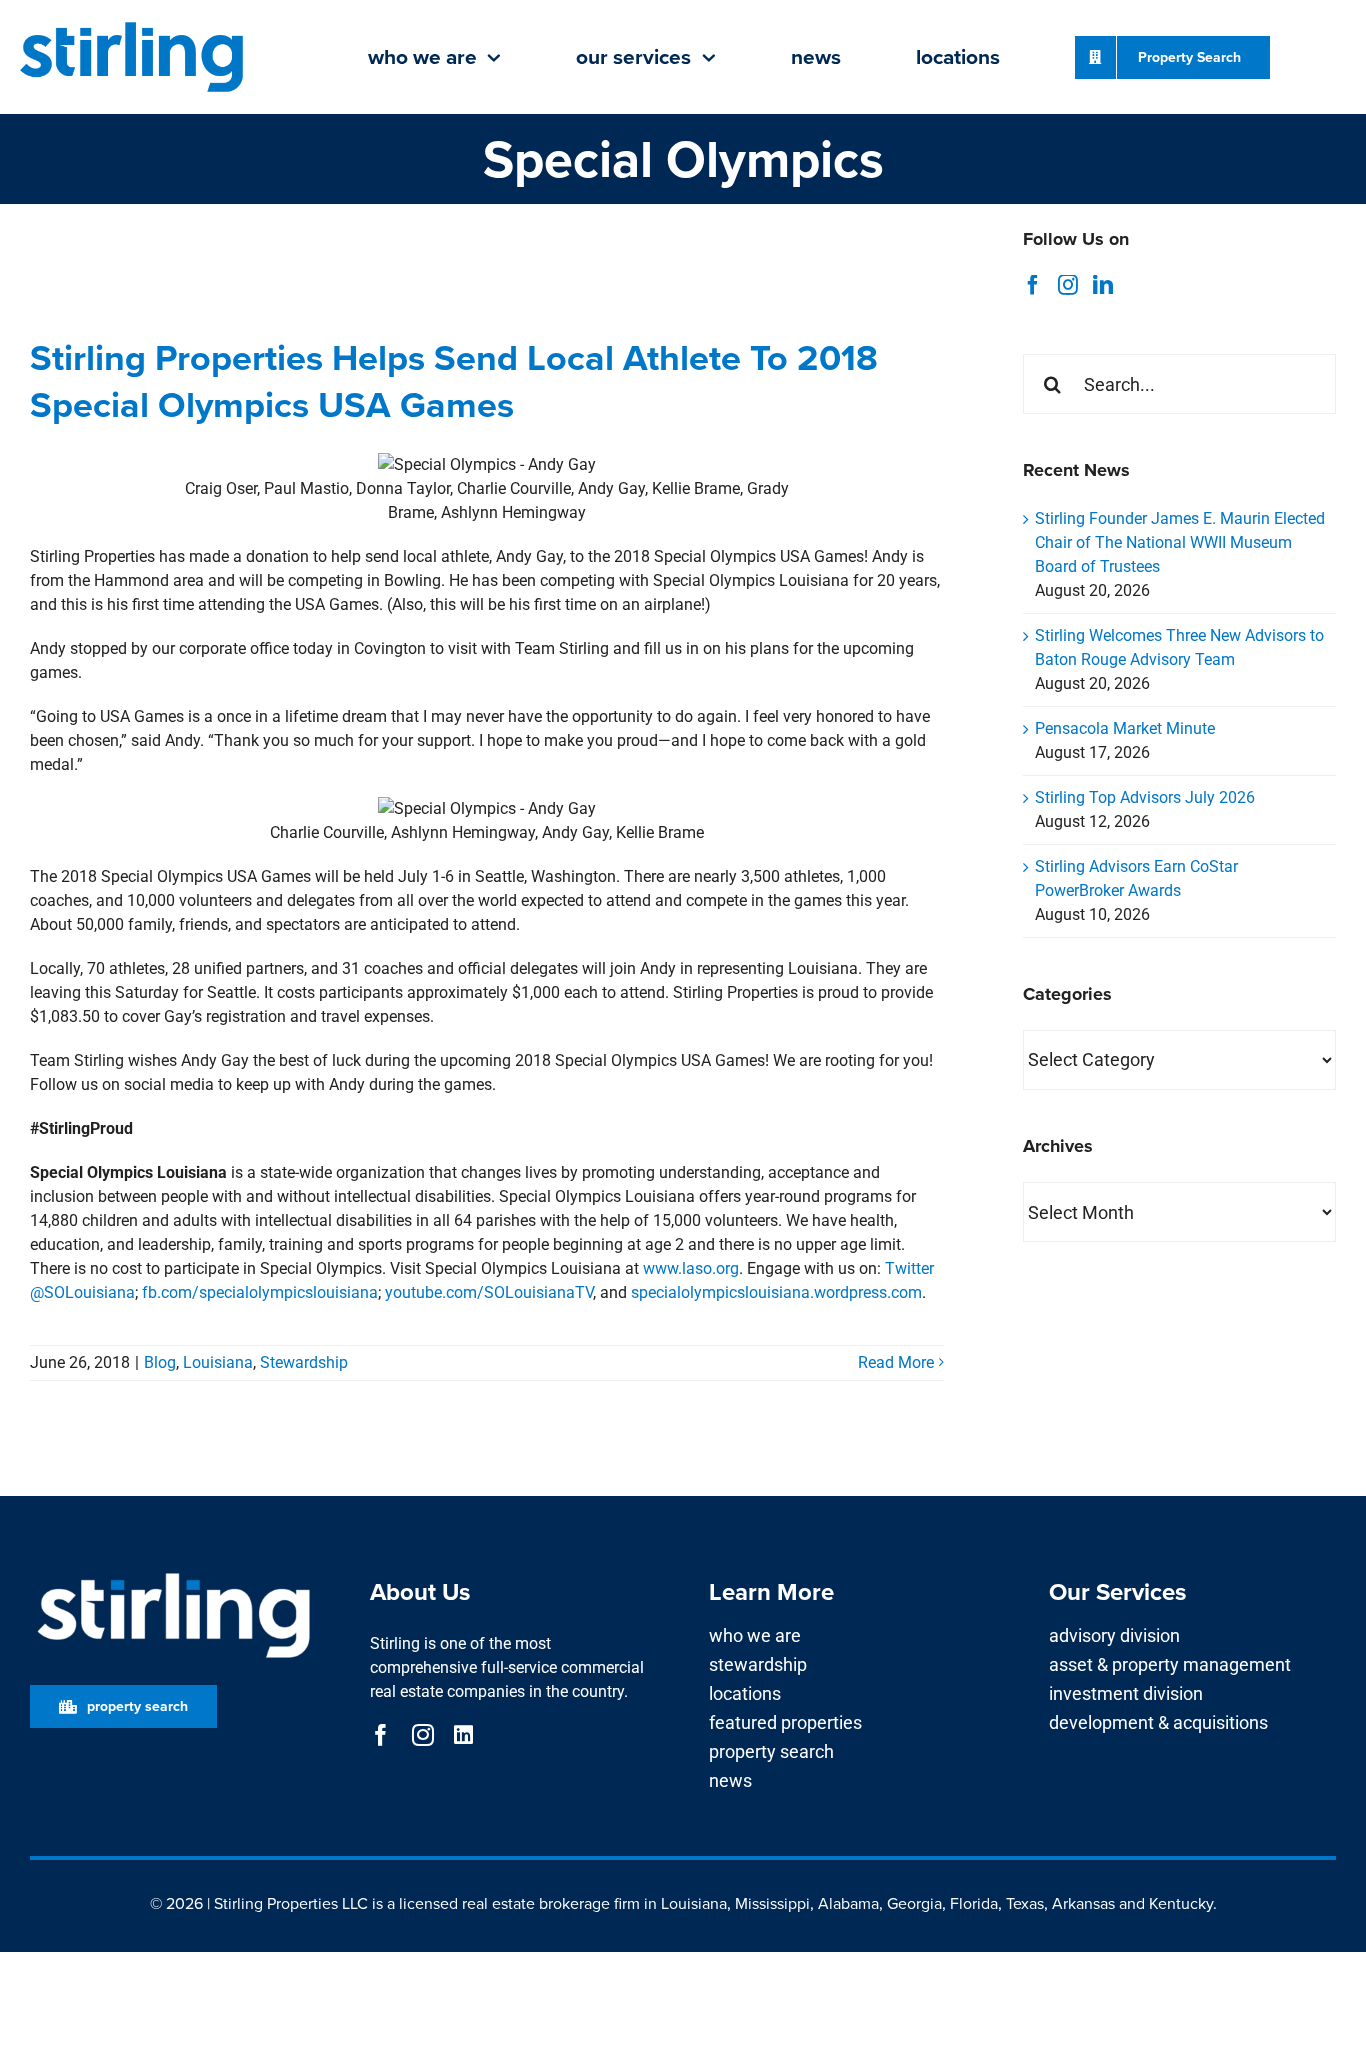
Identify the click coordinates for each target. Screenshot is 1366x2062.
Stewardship (304, 1362)
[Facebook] (1033, 285)
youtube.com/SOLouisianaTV (489, 1292)
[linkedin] (463, 1735)
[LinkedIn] (1103, 285)
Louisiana (218, 1362)
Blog (160, 1362)
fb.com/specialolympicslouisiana (260, 1292)
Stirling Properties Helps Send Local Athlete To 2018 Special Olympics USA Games (454, 380)
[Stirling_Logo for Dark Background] (173, 1573)
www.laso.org (691, 1268)
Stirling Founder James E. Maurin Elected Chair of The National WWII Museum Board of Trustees (1180, 542)
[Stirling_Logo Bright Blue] (132, 23)
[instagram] (423, 1735)
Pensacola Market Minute (1125, 728)
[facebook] (381, 1735)
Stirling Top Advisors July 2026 (1145, 797)
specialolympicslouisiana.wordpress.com (776, 1292)
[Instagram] (1068, 285)
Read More (896, 1362)
